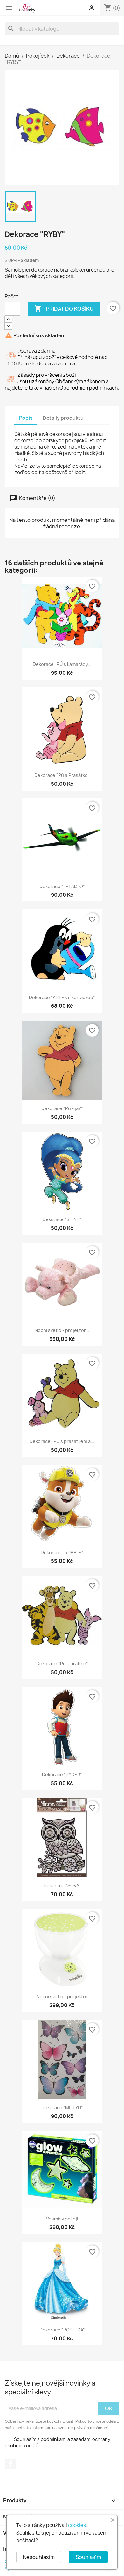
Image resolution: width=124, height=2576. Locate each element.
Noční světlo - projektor (62, 1996)
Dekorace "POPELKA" (62, 2330)
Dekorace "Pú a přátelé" (62, 1664)
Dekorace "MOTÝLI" (62, 2107)
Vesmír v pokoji (62, 2219)
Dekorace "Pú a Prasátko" (62, 775)
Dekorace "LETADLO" (62, 886)
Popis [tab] (26, 418)
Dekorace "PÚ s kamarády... (62, 664)
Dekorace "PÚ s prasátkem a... (62, 1441)
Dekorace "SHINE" (62, 1219)
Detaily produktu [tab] (63, 418)
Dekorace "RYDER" (62, 1775)
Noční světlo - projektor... (62, 1330)
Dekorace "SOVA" (62, 1885)
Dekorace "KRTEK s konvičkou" (62, 997)
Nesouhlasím (39, 2557)
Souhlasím (88, 2557)
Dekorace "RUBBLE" (62, 1553)
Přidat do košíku (64, 308)
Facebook (10, 2464)
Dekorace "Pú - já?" (62, 1108)
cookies (77, 2525)
